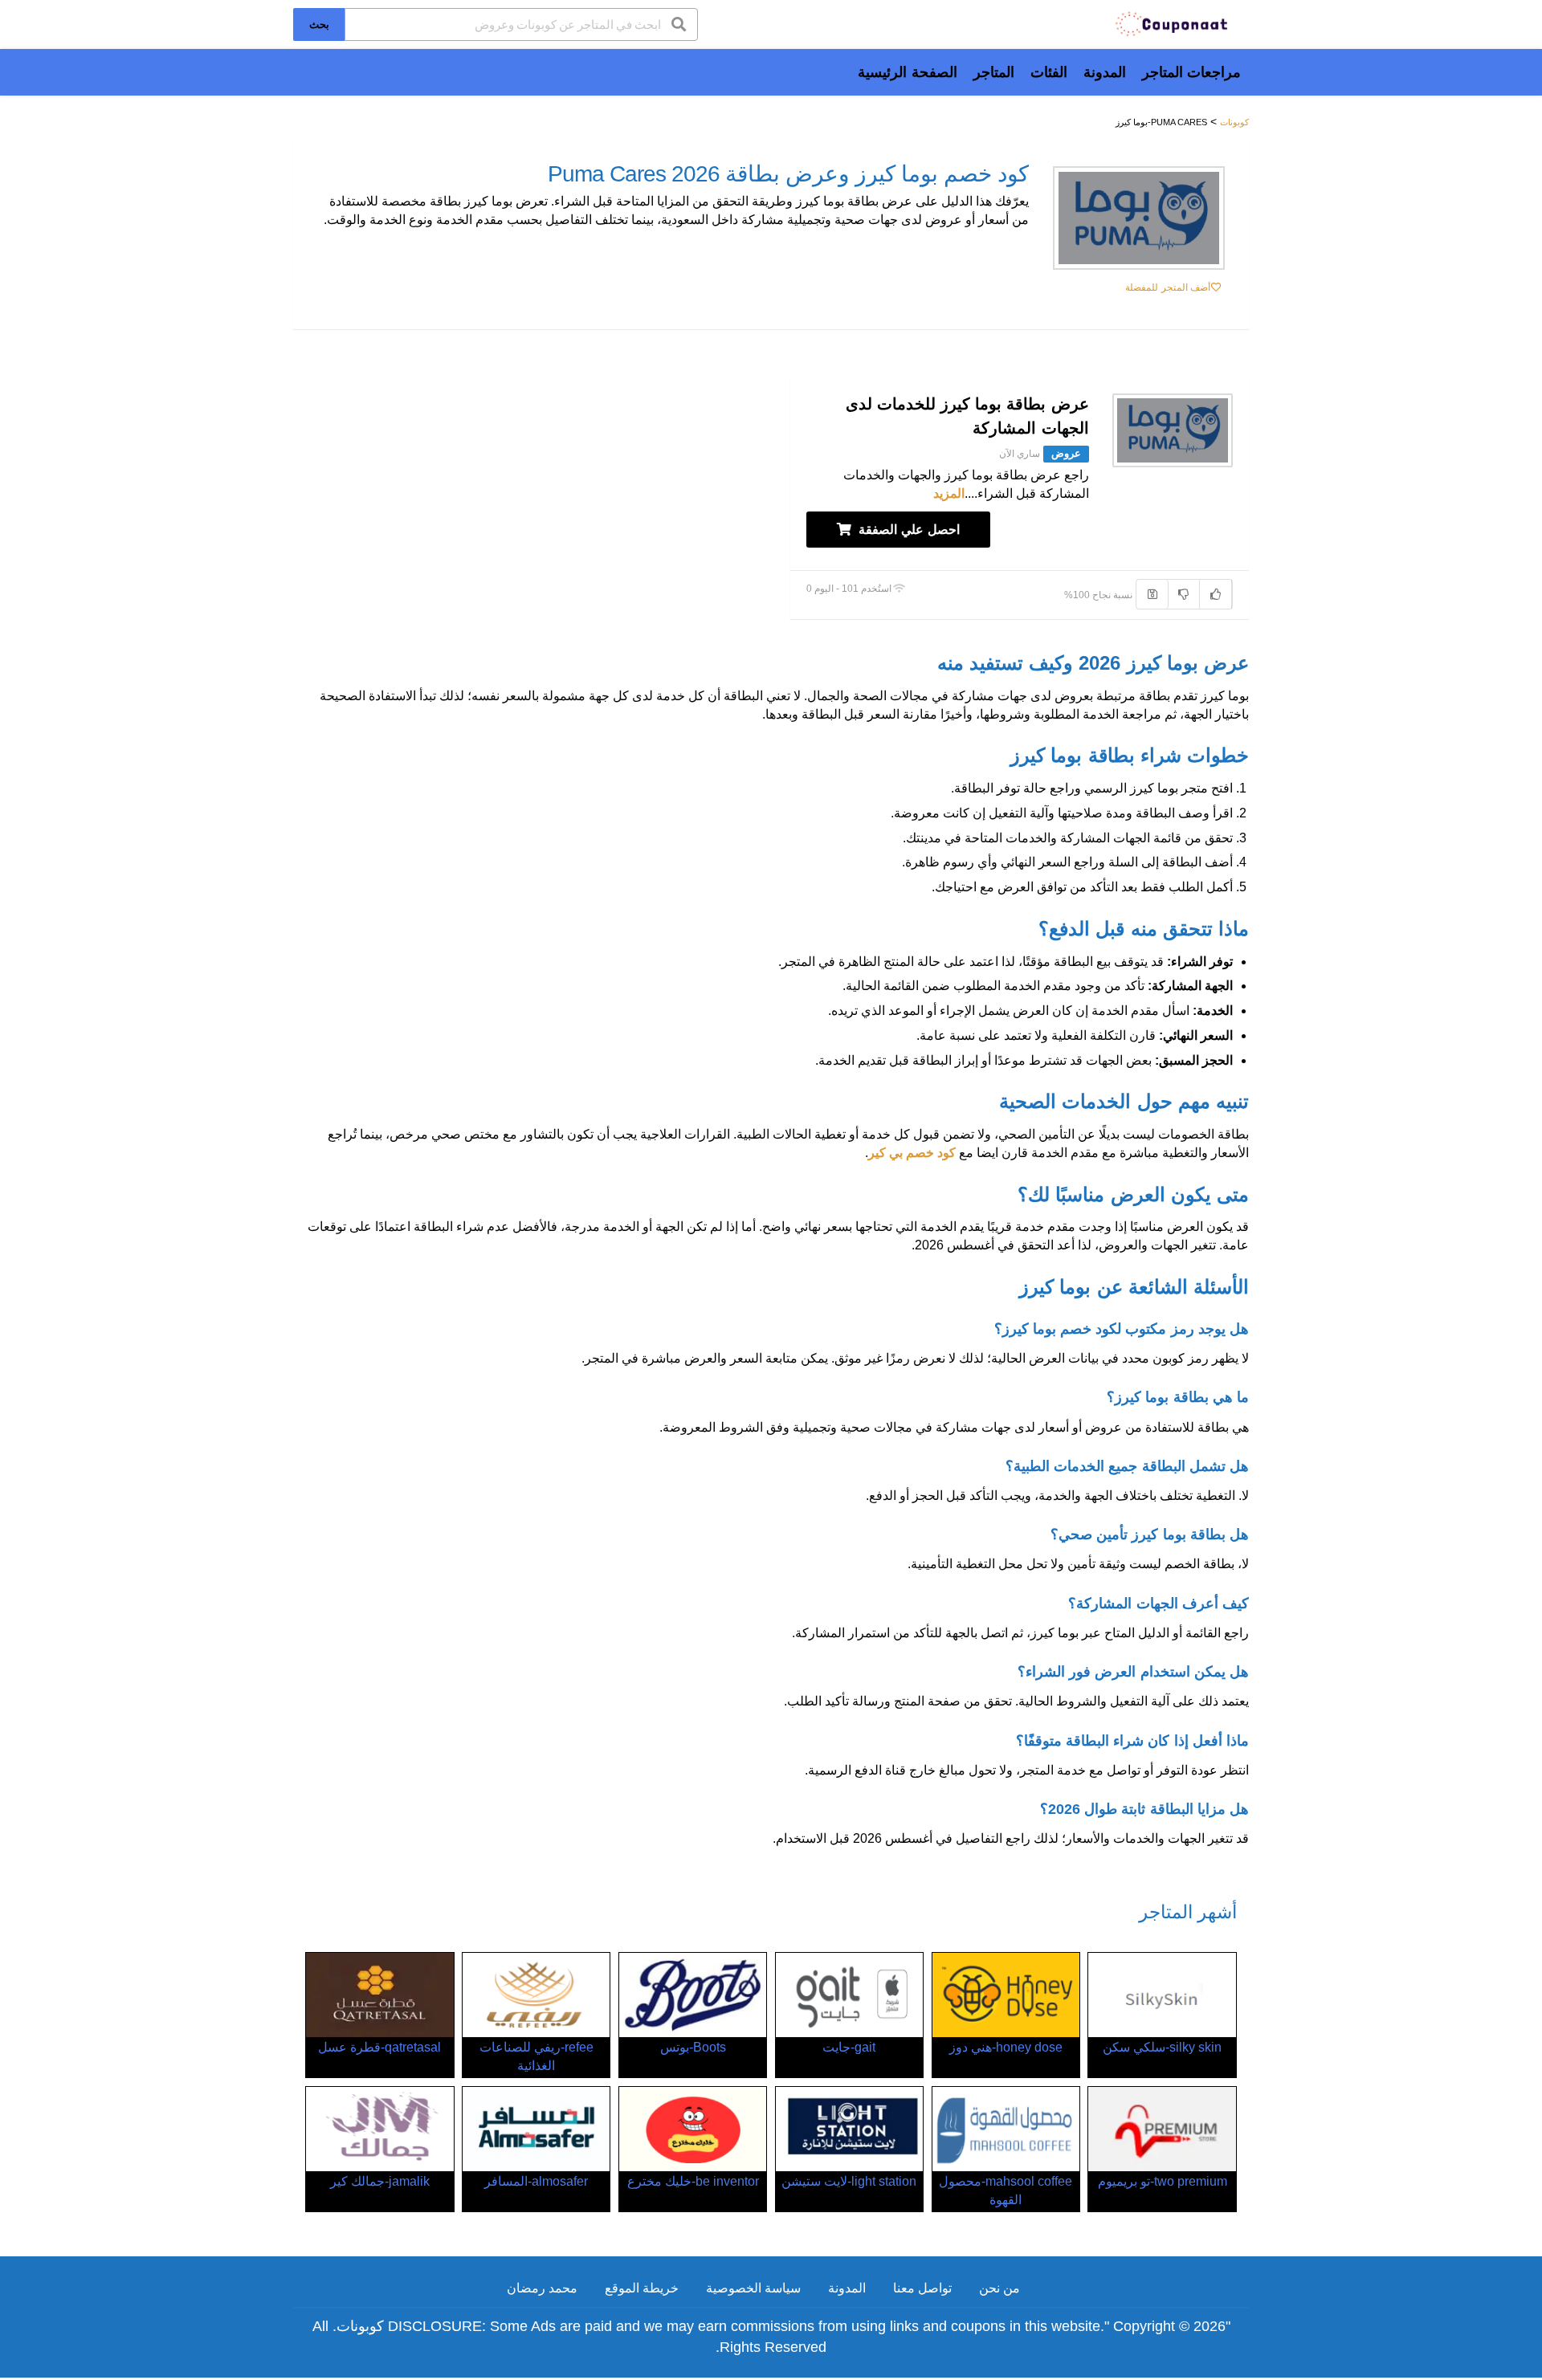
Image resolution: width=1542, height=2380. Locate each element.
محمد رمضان (542, 2288)
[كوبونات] (1173, 23)
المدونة (1105, 72)
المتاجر (994, 72)
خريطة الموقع (642, 2288)
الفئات (1049, 72)
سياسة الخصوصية (753, 2288)
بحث (319, 24)
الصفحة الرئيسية (907, 72)
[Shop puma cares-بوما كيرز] (1139, 218)
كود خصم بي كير (912, 1153)
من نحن (999, 2288)
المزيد (949, 493)
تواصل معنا (922, 2288)
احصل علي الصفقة (907, 530)
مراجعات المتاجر (1191, 72)
